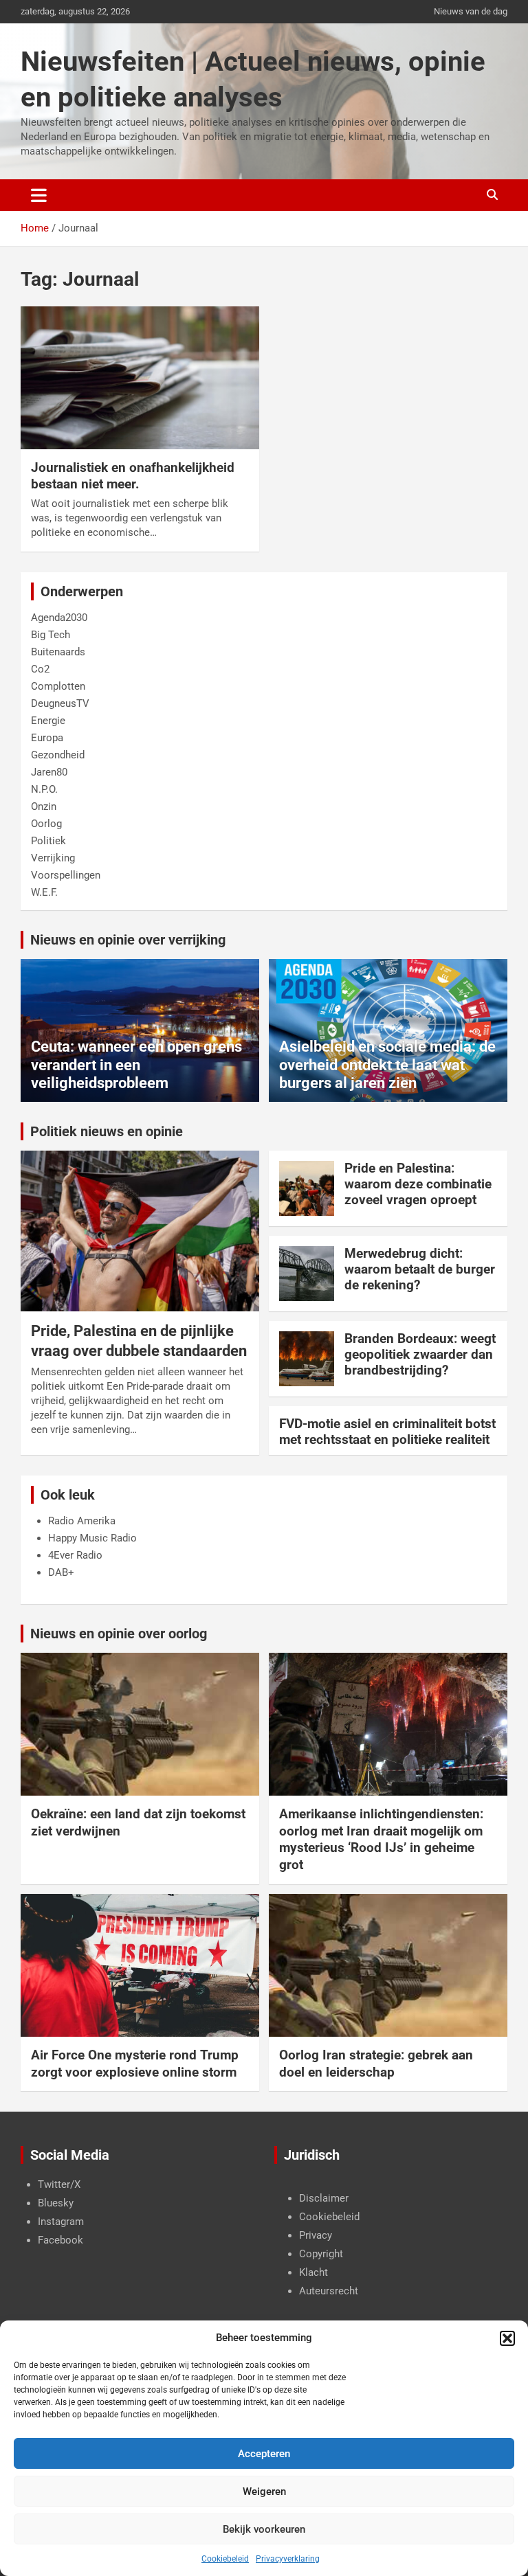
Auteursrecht (329, 2291)
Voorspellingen (66, 875)
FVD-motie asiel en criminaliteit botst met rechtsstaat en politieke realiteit (387, 1432)
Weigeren (264, 2492)
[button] (507, 2338)
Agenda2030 (59, 618)
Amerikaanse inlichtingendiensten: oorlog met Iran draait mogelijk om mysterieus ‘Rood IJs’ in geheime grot (381, 1839)
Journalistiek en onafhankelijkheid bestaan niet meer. (133, 476)
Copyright (321, 2254)
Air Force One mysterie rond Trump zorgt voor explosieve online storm (135, 2064)
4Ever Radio (75, 1555)
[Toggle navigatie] (39, 195)
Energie (48, 721)
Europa (47, 738)
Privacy (316, 2235)
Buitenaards (58, 652)
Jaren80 (49, 772)
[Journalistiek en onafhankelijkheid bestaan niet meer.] (140, 377)
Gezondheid (58, 755)
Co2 (40, 669)
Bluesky (56, 2203)
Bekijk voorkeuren (264, 2529)
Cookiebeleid (225, 2559)
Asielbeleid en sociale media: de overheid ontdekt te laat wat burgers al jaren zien (387, 1065)
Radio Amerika (82, 1521)
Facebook (60, 2240)
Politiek (48, 841)
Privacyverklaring (288, 2559)
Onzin (44, 806)
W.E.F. (44, 892)
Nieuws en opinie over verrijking (128, 940)
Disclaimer (324, 2198)
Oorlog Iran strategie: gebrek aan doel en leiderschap (376, 2064)
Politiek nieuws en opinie (107, 1131)
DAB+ (61, 1572)
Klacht (313, 2272)
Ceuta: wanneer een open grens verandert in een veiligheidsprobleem (136, 1065)
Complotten (58, 686)
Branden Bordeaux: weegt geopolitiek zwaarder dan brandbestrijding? (420, 1354)
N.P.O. (44, 789)
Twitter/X (59, 2184)
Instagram (61, 2222)
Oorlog (46, 824)
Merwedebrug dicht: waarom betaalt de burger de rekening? (420, 1269)
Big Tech (51, 635)
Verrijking (53, 858)
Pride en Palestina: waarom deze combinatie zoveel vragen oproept (418, 1184)
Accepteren (264, 2454)
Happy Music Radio (92, 1538)
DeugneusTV (60, 703)
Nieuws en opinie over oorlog (119, 1634)
